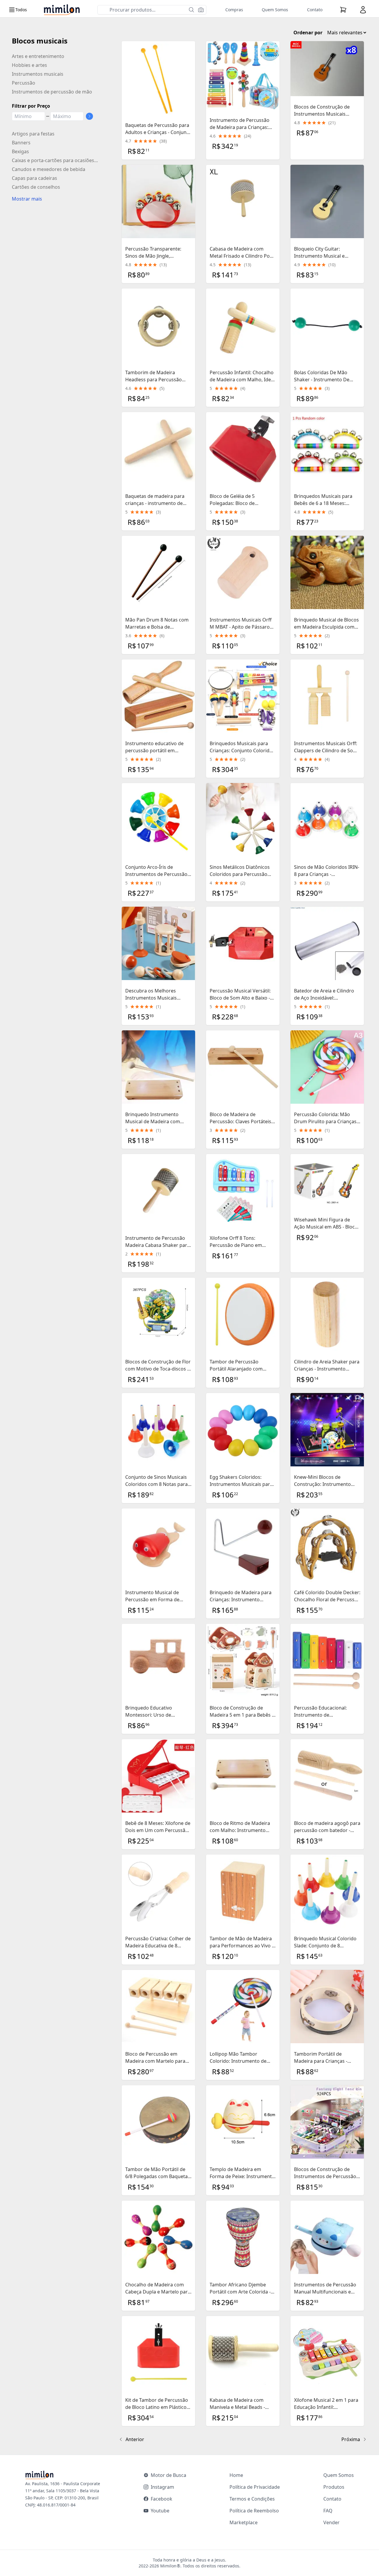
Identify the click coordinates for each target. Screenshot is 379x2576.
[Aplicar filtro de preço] (89, 116)
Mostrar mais (27, 199)
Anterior (135, 2439)
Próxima (351, 2439)
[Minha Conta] (363, 10)
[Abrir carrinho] (343, 10)
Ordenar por (308, 33)
